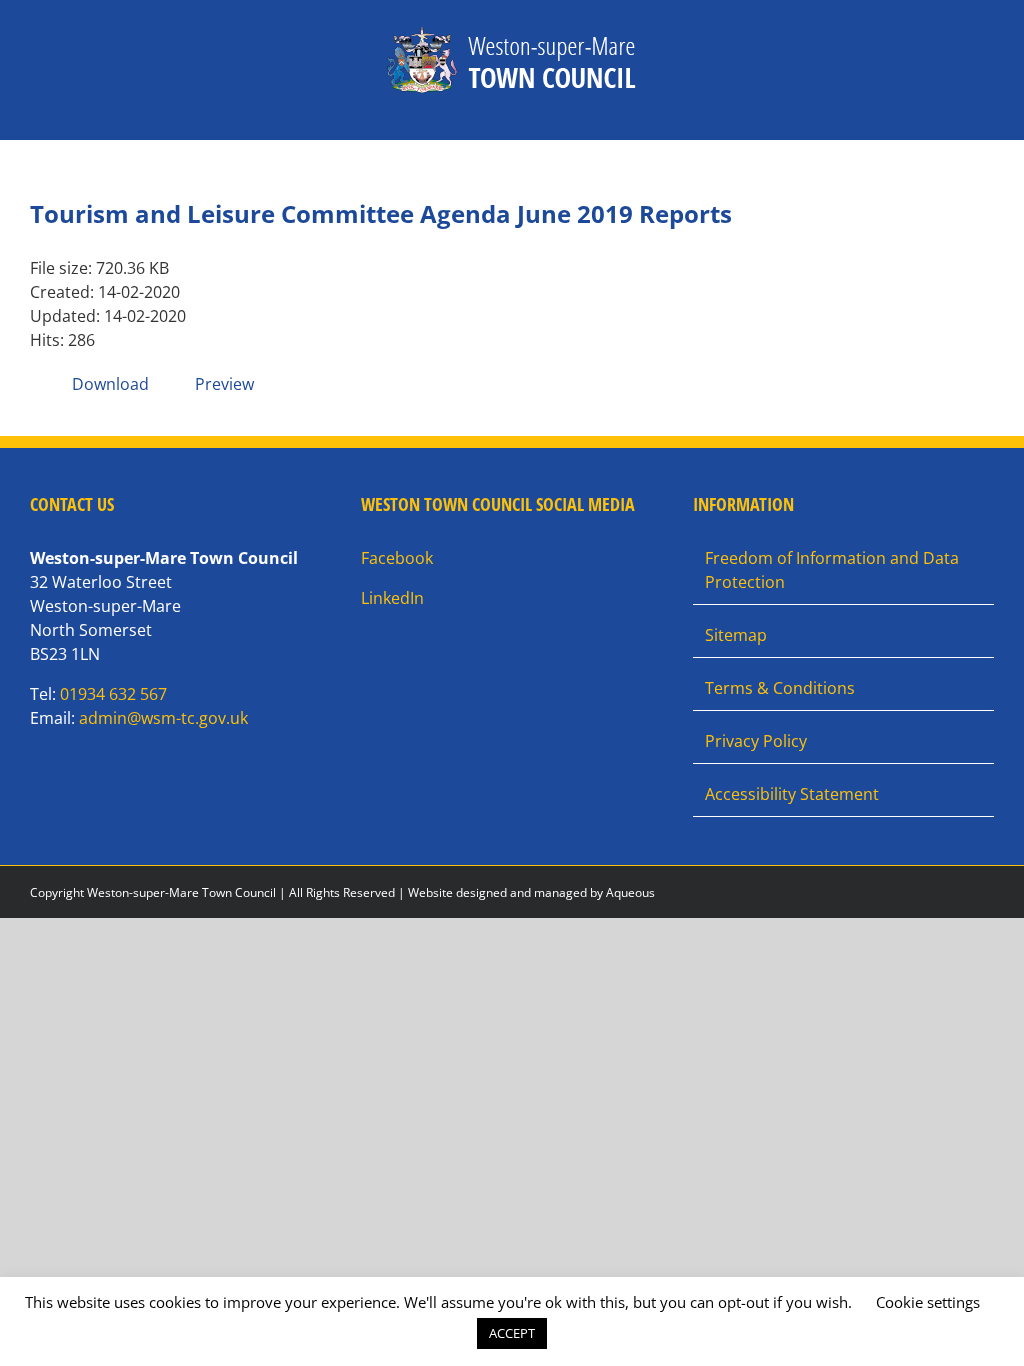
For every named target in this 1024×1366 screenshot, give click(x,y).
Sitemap (736, 635)
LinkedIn (392, 598)
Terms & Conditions (780, 688)
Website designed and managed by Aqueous (531, 892)
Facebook (397, 558)
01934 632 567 (113, 694)
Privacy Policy (756, 741)
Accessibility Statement (792, 794)
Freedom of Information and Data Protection (832, 570)
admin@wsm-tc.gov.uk (163, 718)
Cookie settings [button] (928, 1302)
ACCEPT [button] (512, 1333)
